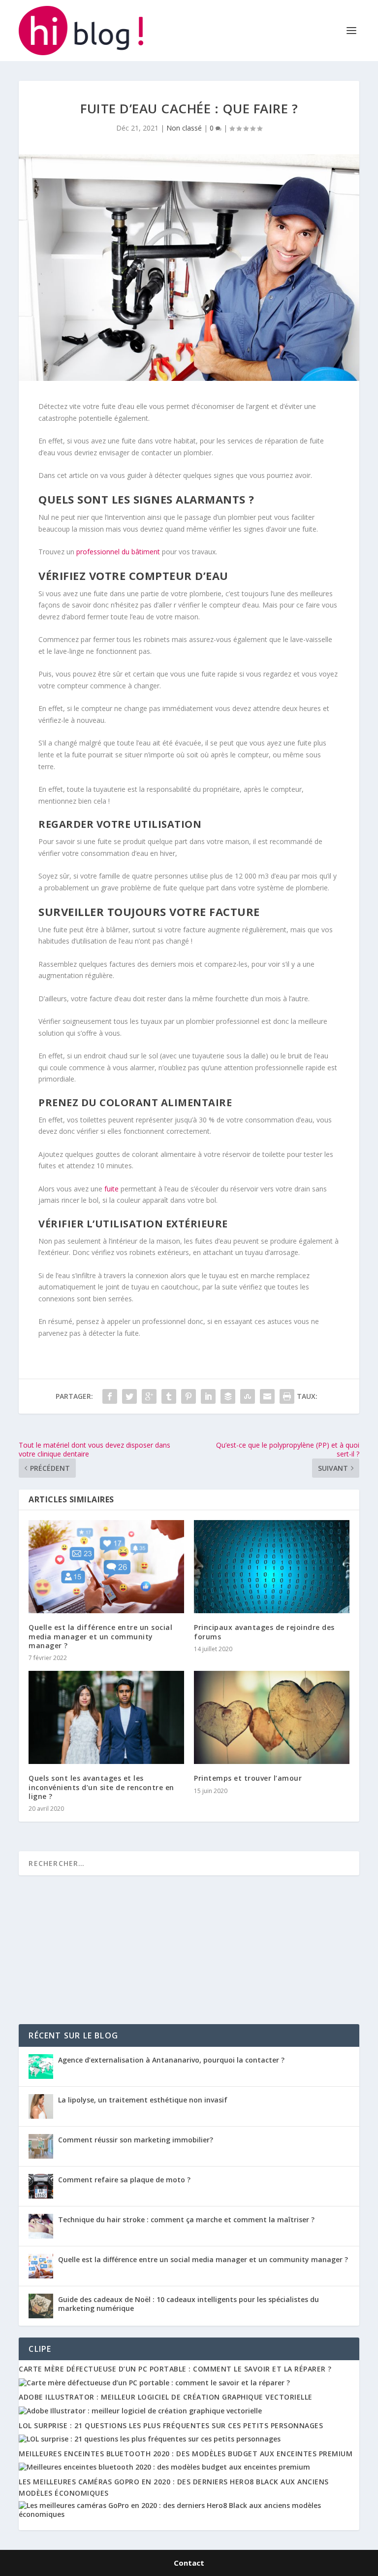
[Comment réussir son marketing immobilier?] (41, 2146)
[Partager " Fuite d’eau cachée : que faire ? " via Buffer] (228, 1396)
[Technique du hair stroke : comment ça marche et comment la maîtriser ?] (41, 2226)
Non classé (184, 128)
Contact (189, 2563)
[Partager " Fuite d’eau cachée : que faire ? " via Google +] (149, 1396)
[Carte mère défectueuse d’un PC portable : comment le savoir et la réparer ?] (154, 2383)
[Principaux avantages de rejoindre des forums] (272, 1567)
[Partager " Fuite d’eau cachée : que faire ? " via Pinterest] (189, 1396)
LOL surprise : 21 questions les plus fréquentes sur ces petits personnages (171, 2425)
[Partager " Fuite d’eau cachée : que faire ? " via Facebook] (110, 1396)
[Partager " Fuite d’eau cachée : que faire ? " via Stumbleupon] (248, 1396)
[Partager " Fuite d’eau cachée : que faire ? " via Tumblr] (169, 1396)
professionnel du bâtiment (118, 552)
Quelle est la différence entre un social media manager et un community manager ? (100, 1636)
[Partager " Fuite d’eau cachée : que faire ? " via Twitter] (129, 1396)
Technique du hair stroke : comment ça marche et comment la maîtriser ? (186, 2220)
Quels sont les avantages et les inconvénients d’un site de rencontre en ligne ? (101, 1787)
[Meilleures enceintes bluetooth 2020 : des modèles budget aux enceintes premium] (164, 2467)
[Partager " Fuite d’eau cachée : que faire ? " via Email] (267, 1396)
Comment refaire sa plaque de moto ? (124, 2180)
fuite (111, 1189)
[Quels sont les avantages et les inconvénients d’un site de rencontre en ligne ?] (106, 1717)
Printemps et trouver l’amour (248, 1778)
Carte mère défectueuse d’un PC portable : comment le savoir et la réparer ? (175, 2369)
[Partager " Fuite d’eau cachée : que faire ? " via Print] (287, 1396)
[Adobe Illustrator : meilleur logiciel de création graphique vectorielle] (140, 2411)
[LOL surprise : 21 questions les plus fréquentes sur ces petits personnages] (150, 2439)
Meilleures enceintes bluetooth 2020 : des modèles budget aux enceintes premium (186, 2454)
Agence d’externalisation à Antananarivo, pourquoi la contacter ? (171, 2060)
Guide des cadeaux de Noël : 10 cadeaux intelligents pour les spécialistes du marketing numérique (189, 2304)
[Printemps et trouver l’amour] (272, 1717)
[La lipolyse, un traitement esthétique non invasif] (41, 2106)
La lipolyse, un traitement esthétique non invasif (144, 2100)
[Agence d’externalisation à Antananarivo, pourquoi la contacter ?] (41, 2067)
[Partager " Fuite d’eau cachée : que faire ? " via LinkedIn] (208, 1396)
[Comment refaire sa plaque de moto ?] (41, 2186)
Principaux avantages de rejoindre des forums (264, 1632)
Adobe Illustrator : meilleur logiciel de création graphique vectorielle (166, 2397)
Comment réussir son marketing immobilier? (136, 2140)
